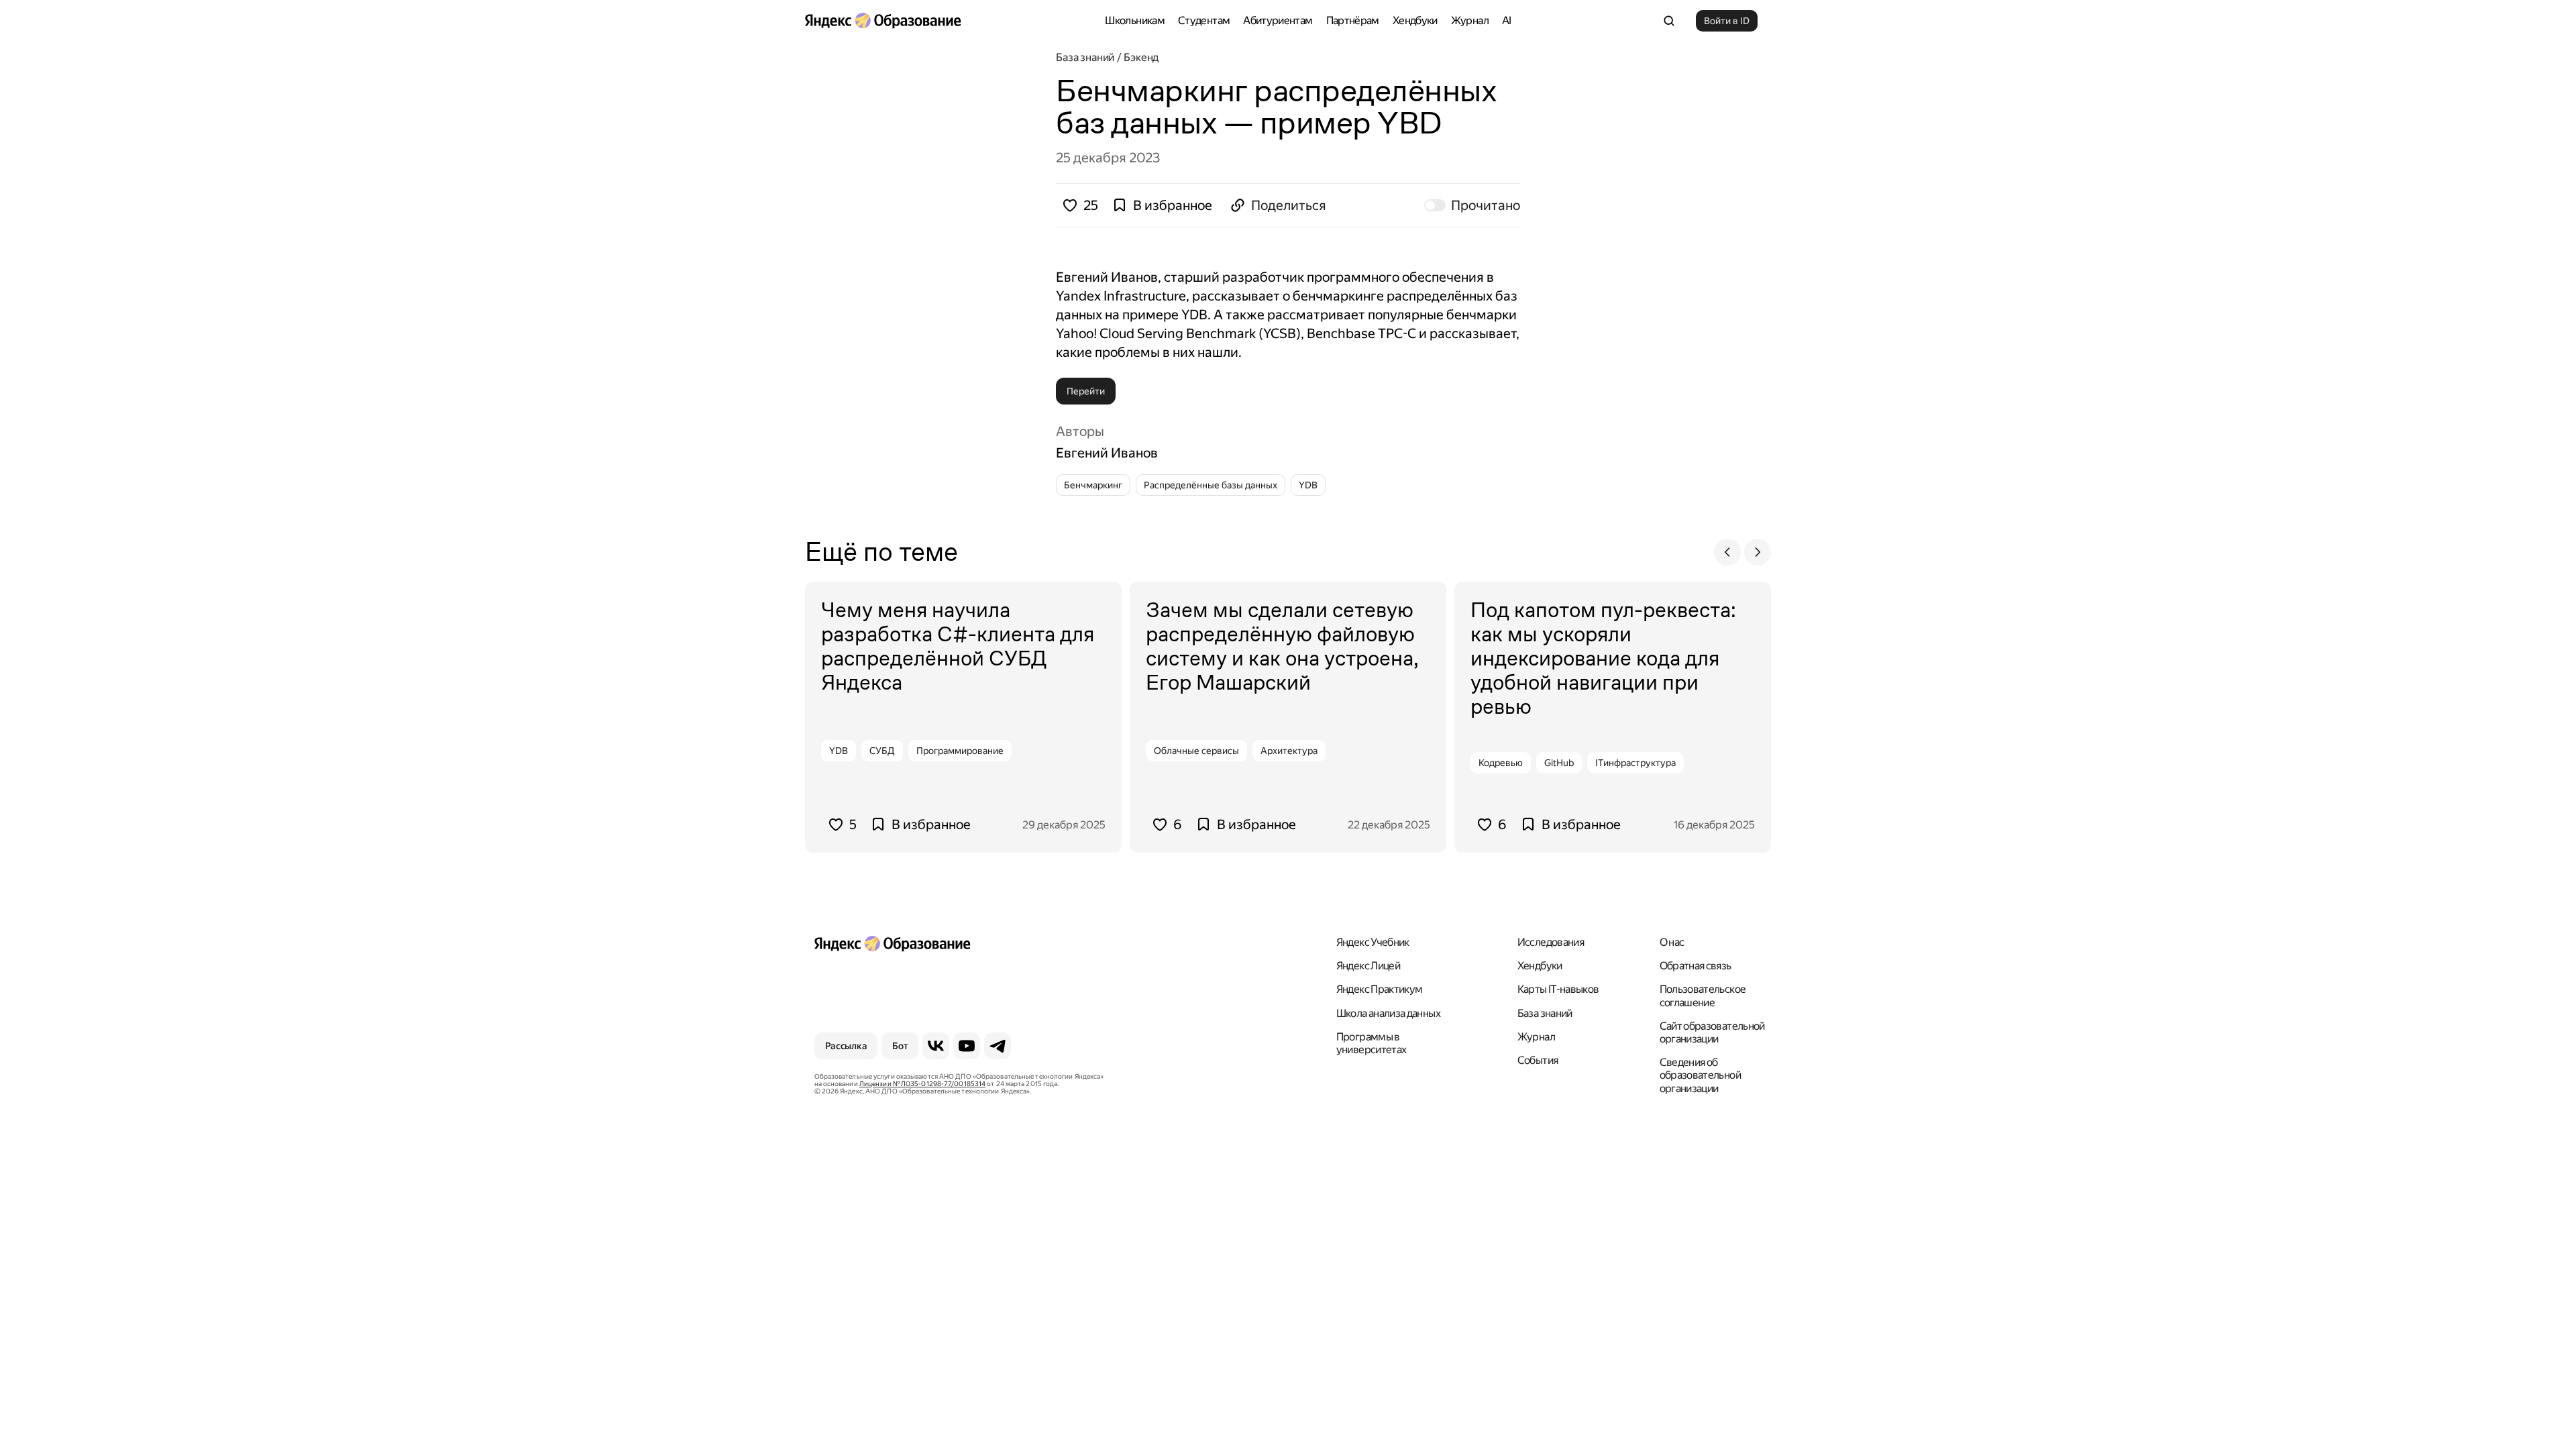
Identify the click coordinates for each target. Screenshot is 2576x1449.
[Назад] (1727, 552)
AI (1507, 20)
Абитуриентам (1278, 20)
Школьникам (1135, 20)
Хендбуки (1415, 20)
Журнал (1470, 20)
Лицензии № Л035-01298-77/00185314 (922, 1084)
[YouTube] (967, 1046)
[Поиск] (1669, 21)
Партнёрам (1353, 20)
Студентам (1204, 20)
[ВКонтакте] (936, 1046)
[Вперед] (1758, 552)
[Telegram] (998, 1046)
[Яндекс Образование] (883, 21)
